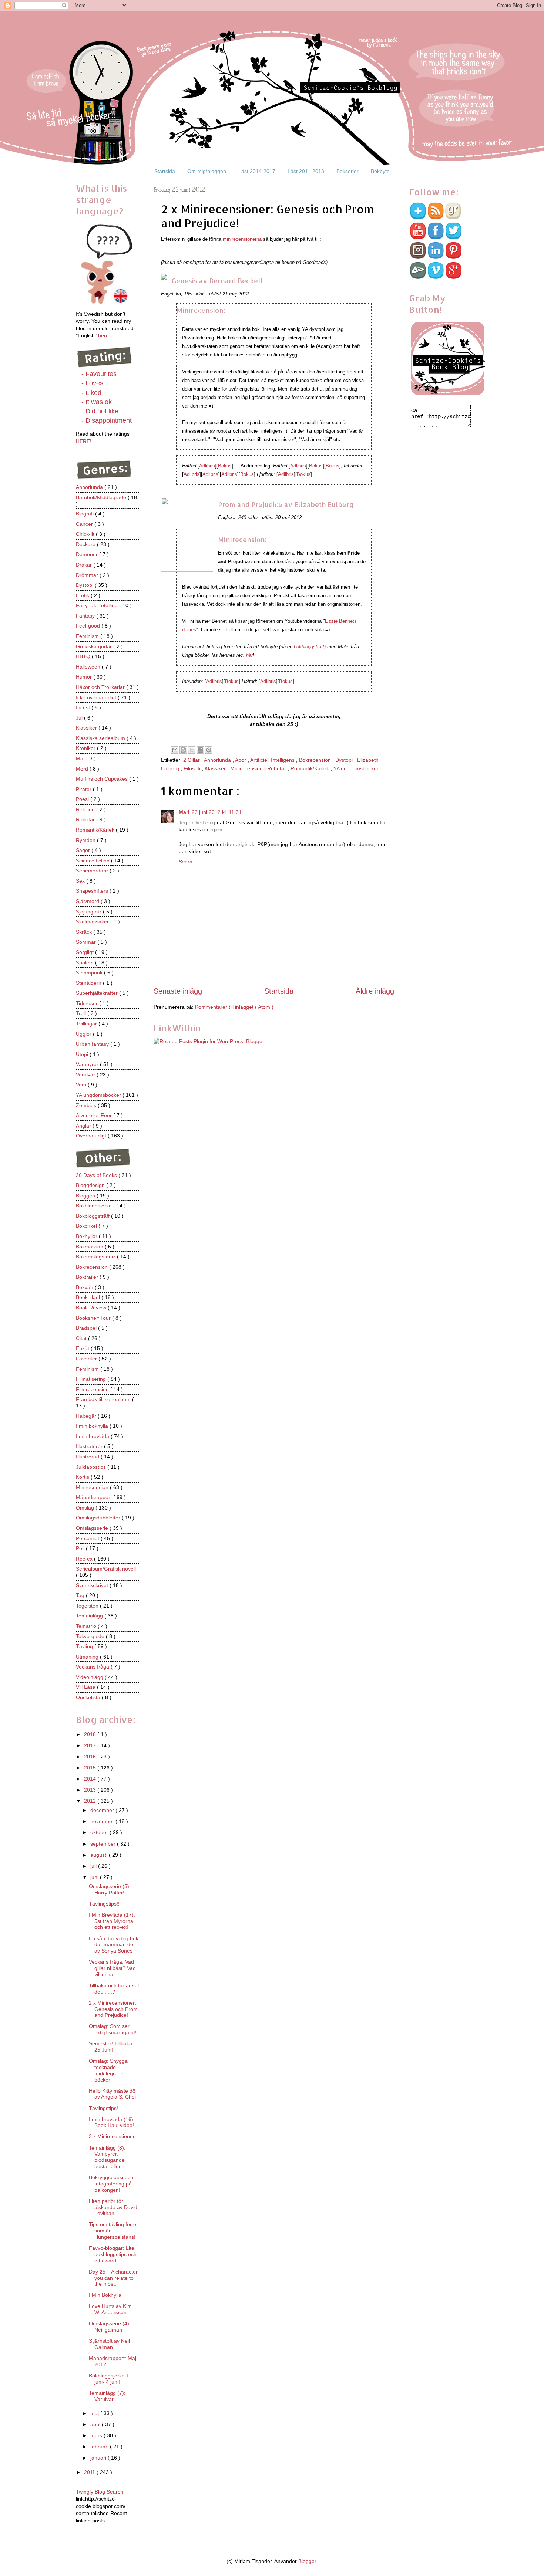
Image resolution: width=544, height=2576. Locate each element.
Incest (84, 707)
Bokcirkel (87, 1226)
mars (97, 2435)
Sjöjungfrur (89, 912)
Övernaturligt (92, 1136)
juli (94, 1866)
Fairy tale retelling (98, 605)
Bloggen (86, 1196)
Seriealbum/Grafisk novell (106, 1569)
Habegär (87, 1416)
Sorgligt (85, 952)
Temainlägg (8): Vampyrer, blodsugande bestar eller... (107, 2157)
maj (95, 2413)
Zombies (87, 1105)
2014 (91, 1779)
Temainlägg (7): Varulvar (107, 2396)
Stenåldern (89, 983)
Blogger (307, 2561)
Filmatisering (92, 1379)
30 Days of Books (97, 1175)
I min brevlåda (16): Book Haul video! (112, 2122)
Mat (81, 758)
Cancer (85, 524)
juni (95, 1877)
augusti (100, 1855)
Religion (86, 809)
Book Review (92, 1308)
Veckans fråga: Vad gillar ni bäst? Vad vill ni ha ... (112, 1968)
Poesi (83, 799)
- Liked (91, 393)
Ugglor (84, 1034)
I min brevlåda (93, 1436)
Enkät (83, 1348)
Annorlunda (218, 760)
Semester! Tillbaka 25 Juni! (110, 2047)
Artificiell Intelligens (273, 760)
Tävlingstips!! (104, 1904)
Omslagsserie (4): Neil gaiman (110, 2327)
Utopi (83, 1054)
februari (100, 2447)
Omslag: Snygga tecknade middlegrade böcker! (108, 2070)
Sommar (87, 942)
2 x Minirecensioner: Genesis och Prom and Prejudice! (113, 2009)
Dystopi (345, 760)
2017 (91, 1745)
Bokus (225, 466)
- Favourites (99, 374)
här (249, 655)
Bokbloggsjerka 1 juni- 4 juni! (109, 2379)
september (104, 1844)
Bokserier (347, 171)
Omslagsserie (93, 1528)
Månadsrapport (95, 1497)
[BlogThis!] (183, 750)
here (103, 335)
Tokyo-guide (91, 1636)
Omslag (86, 1508)
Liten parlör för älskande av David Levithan (113, 2207)
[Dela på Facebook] (200, 750)
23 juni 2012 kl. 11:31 (217, 812)
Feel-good (89, 626)
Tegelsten (88, 1606)
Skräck (85, 932)
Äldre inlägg (375, 991)
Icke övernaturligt (97, 697)
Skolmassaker (93, 922)
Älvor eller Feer (95, 1115)
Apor (241, 760)
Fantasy (86, 616)
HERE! (84, 441)
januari (99, 2458)
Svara (186, 862)
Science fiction (93, 861)
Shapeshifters (93, 891)
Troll (82, 1013)
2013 (91, 1790)
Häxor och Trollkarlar (101, 687)
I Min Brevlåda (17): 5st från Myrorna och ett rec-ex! (112, 1921)
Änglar (84, 1126)
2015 (91, 1768)
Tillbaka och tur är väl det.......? (114, 1989)
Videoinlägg (90, 1677)
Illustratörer (90, 1446)
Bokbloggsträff (93, 1216)
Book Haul (89, 1297)
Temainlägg (90, 1616)
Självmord (88, 901)
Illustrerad (88, 1457)
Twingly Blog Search (100, 2492)
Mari (184, 812)
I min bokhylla (93, 1426)
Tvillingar (87, 1024)
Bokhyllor (87, 1236)
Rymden (86, 840)
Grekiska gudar (95, 646)
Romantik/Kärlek (310, 768)
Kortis (83, 1477)
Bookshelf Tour (94, 1318)
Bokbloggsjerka (95, 1206)
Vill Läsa (86, 1687)
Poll (81, 1548)
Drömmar (88, 575)
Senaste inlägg (178, 991)
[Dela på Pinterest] (209, 750)
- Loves (92, 383)
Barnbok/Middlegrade (102, 497)
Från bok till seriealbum (104, 1399)
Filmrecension (93, 1389)
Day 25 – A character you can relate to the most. (113, 2278)
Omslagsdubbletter (99, 1518)
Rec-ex (85, 1559)
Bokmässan (90, 1247)
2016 (91, 1757)
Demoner (88, 554)
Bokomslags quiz (96, 1257)
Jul (80, 718)
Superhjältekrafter (98, 993)
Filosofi (193, 768)
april (96, 2424)
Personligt (88, 1538)
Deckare (86, 544)
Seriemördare (93, 871)
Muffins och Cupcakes (103, 779)
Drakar (85, 565)
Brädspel (87, 1328)
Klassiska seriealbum (101, 738)
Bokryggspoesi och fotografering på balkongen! (111, 2184)
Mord (83, 769)
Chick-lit (86, 534)
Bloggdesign (91, 1185)
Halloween (89, 667)
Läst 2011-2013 (306, 171)
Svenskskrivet (93, 1585)
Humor (85, 677)
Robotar (277, 768)
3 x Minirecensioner (112, 2136)
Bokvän (85, 1287)
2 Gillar (192, 760)
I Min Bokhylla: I (107, 2295)
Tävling (85, 1646)
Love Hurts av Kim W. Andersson (110, 2309)
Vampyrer (88, 1064)
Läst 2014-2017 (257, 171)
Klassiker (216, 768)
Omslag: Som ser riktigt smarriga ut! (113, 2029)
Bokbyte (380, 171)
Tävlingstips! (103, 2108)
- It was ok (97, 402)
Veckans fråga (93, 1667)
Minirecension (247, 768)
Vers (82, 1085)
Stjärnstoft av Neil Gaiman (109, 2344)
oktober (100, 1832)
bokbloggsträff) (310, 647)
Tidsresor (88, 1003)
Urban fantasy (93, 1044)
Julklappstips (92, 1467)
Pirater (84, 789)
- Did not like (100, 411)
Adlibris (207, 466)
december (103, 1810)
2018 (91, 1734)
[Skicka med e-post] (175, 750)
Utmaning (88, 1657)
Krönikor (86, 748)
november (103, 1821)
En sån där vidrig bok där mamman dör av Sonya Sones (114, 1945)
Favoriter (87, 1359)
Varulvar (86, 1075)
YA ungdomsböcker (356, 768)
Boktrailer (88, 1277)
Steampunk (90, 973)
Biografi (85, 514)
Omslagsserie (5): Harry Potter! (110, 1889)
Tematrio (87, 1626)
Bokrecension (316, 760)
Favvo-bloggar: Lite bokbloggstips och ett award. (113, 2254)
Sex (81, 881)
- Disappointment (107, 420)
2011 (90, 2472)
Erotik (83, 595)
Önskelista (89, 1697)
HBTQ (84, 656)
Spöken (85, 963)
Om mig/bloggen (207, 171)
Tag (81, 1595)
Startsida (165, 171)
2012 (91, 1801)
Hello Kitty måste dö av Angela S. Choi (112, 2094)
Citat (82, 1338)
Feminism (88, 636)
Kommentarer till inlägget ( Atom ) (234, 1007)
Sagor (84, 850)
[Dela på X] (192, 750)
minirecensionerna (243, 239)
